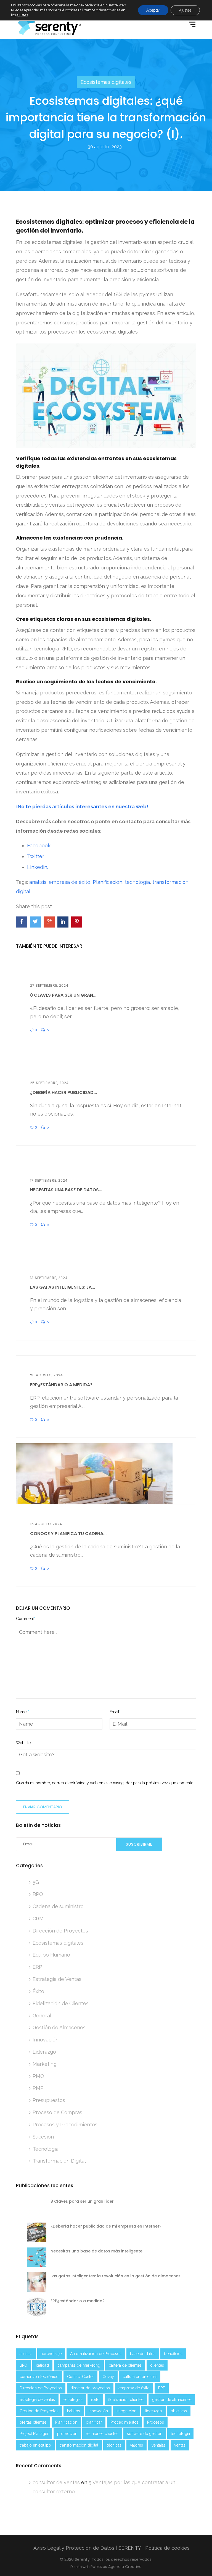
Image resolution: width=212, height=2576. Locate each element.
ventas (180, 2445)
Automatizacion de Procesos (96, 2354)
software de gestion (145, 2434)
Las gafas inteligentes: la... (63, 1287)
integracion (126, 2411)
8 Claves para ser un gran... (63, 995)
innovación (98, 2411)
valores (137, 2445)
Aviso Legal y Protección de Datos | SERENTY (87, 2548)
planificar (94, 2422)
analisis (38, 882)
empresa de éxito (70, 882)
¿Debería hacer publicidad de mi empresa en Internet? (106, 2226)
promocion (67, 2434)
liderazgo (153, 2411)
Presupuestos (49, 2100)
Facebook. (39, 846)
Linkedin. (38, 867)
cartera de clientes (125, 2365)
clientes (157, 2365)
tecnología (137, 882)
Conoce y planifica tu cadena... (68, 1534)
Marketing (45, 2064)
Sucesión (43, 2137)
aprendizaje (51, 2354)
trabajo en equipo (35, 2445)
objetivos (179, 2411)
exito (95, 2400)
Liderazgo (44, 2052)
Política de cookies (167, 2548)
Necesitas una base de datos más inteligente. (97, 2251)
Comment (26, 1619)
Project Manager (34, 2434)
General (42, 2016)
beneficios (173, 2354)
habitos (74, 2411)
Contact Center (80, 2377)
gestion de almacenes (172, 2400)
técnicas (114, 2445)
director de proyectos (90, 2388)
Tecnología (46, 2149)
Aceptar (153, 10)
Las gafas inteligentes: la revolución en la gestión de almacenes (116, 2276)
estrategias (73, 2400)
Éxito (38, 1991)
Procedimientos (124, 2422)
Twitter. (36, 856)
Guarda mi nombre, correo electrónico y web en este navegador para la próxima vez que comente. (105, 1783)
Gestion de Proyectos (39, 2411)
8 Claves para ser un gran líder (82, 2201)
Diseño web (80, 2567)
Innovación (46, 2040)
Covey (108, 2377)
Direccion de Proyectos (41, 2388)
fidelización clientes (126, 2400)
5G (36, 1882)
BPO (38, 1894)
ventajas (159, 2445)
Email (115, 1712)
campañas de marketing (79, 2365)
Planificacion (108, 882)
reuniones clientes (102, 2434)
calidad (42, 2365)
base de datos (143, 2354)
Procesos (156, 2422)
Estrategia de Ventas (57, 1979)
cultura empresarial (140, 2377)
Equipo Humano (51, 1955)
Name (22, 1712)
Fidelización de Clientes (61, 2003)
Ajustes (185, 10)
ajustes (22, 15)
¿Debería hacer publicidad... (63, 1092)
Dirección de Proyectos (60, 1931)
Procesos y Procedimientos (65, 2125)
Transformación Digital (59, 2161)
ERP (37, 1967)
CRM (38, 1919)
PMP (38, 2088)
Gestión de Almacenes (59, 2027)
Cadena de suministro (58, 1906)
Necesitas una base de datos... (66, 1190)
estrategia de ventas (37, 2400)
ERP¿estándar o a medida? (61, 1385)
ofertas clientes (33, 2422)
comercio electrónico (39, 2377)
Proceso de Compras (57, 2112)
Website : (24, 1743)
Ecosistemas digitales (106, 82)
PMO (38, 2076)
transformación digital (79, 2445)
